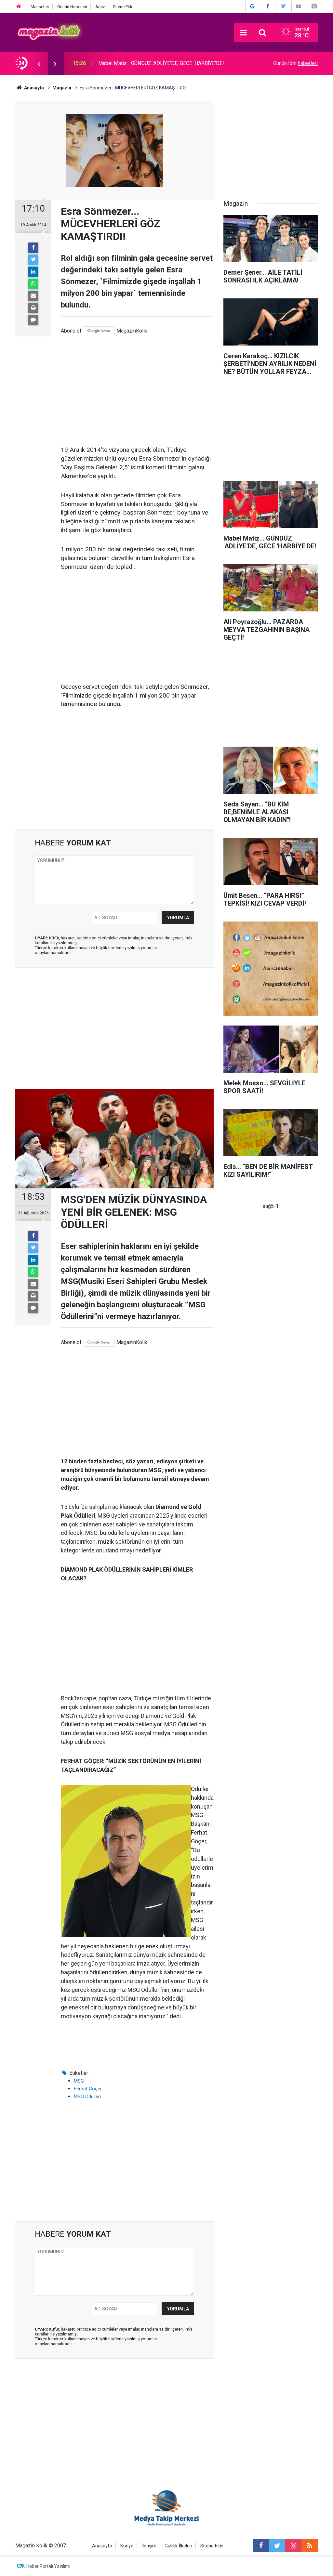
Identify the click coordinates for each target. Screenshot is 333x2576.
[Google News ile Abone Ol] (252, 6)
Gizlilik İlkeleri (178, 2546)
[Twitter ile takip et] (277, 2546)
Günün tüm (295, 63)
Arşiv (100, 7)
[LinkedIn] (33, 272)
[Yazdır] (33, 308)
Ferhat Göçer (88, 2089)
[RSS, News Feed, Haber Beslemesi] (310, 2546)
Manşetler (40, 7)
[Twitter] (33, 260)
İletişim (149, 2546)
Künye (127, 2546)
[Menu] (243, 33)
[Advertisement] (137, 390)
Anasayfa (102, 2546)
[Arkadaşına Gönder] (33, 296)
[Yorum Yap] (33, 320)
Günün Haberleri (72, 7)
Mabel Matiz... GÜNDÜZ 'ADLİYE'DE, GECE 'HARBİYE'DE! (161, 63)
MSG (79, 2081)
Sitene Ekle (123, 7)
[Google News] (99, 331)
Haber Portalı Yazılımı (48, 2566)
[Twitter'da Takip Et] (283, 6)
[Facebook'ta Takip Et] (268, 6)
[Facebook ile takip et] (261, 2546)
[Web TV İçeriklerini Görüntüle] (299, 6)
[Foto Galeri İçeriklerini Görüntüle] (314, 6)
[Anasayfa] (19, 7)
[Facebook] (33, 248)
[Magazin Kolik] (49, 32)
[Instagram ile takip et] (293, 2546)
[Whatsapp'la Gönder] (33, 284)
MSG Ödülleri (87, 2097)
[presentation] (39, 63)
